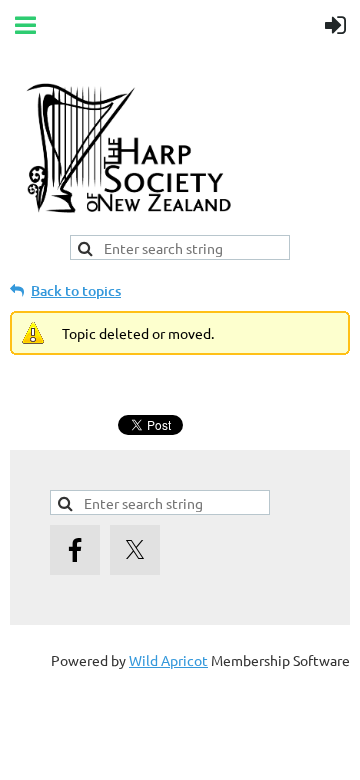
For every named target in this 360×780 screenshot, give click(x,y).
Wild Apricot (168, 660)
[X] (135, 550)
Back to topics (76, 290)
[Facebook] (75, 550)
